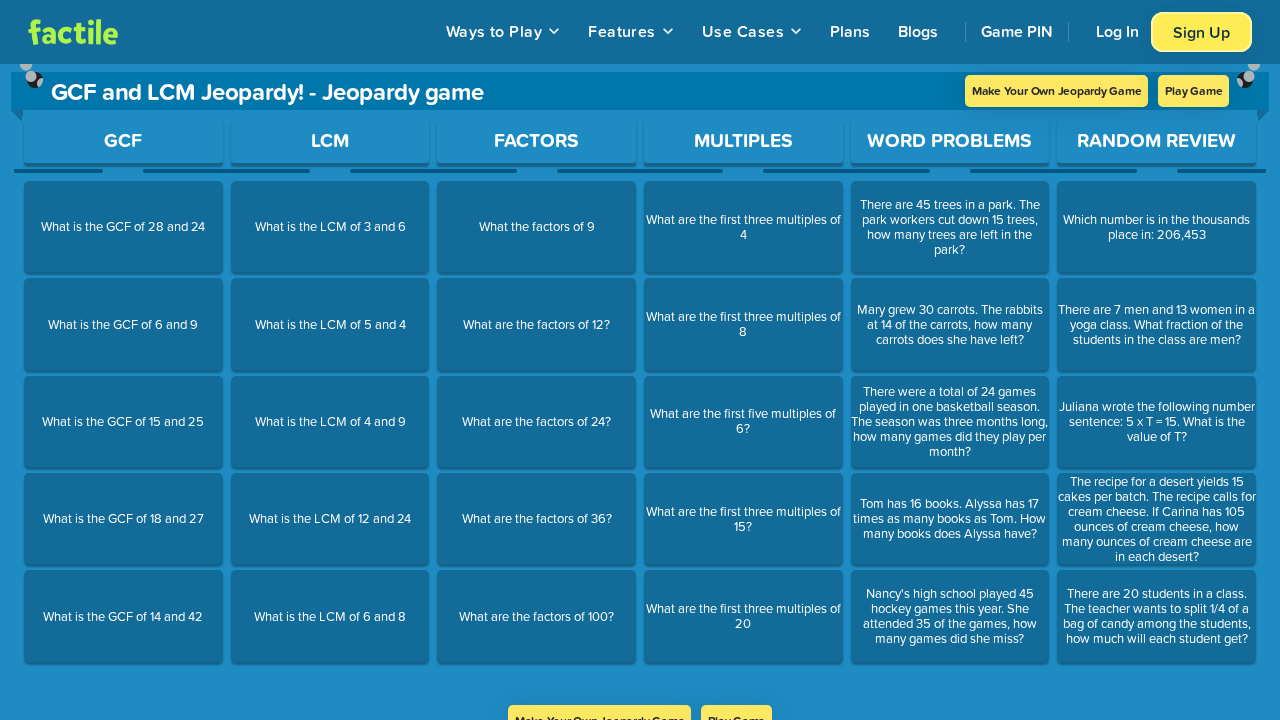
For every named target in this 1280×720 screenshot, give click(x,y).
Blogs (918, 31)
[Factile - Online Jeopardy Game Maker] (73, 32)
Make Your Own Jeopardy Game (1057, 90)
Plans (850, 31)
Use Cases (743, 31)
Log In (1117, 31)
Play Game (1193, 90)
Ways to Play (494, 31)
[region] (640, 384)
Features (622, 31)
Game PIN (1017, 31)
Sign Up (1201, 32)
